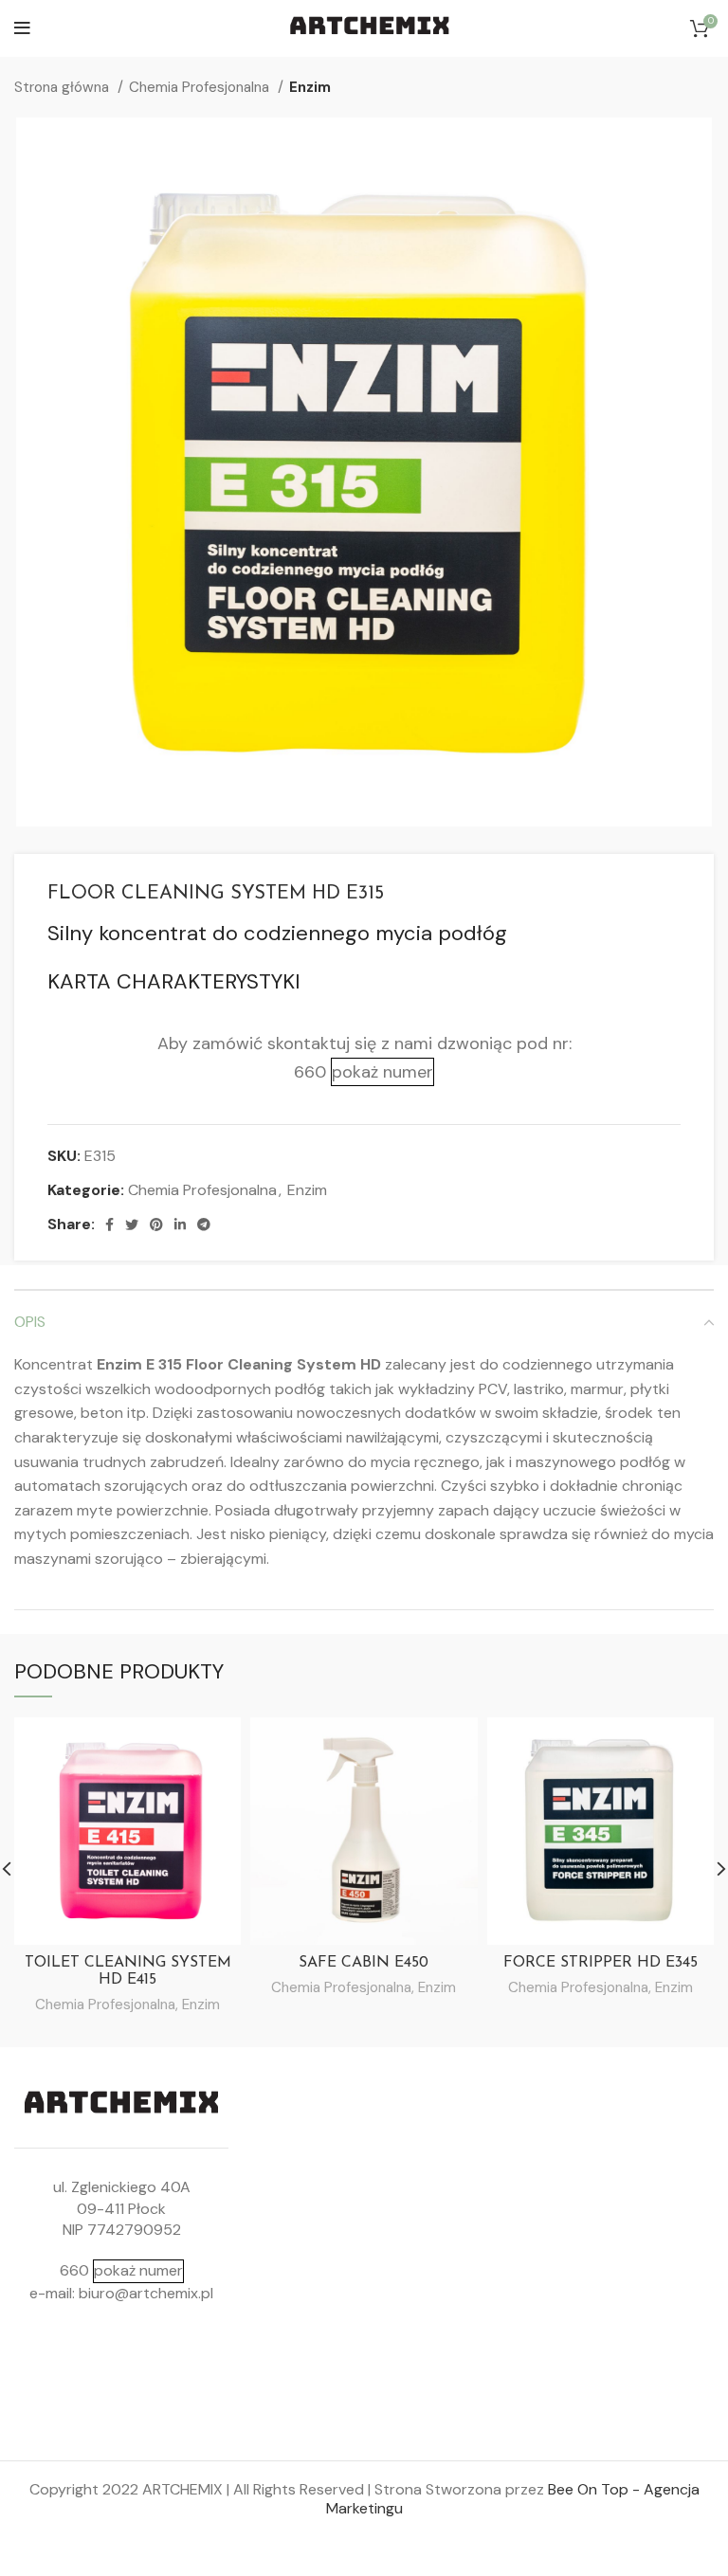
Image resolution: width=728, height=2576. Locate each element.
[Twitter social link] (132, 1225)
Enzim (310, 87)
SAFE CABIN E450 (364, 1963)
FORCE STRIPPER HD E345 (601, 1963)
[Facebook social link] (109, 1225)
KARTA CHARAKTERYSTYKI (174, 981)
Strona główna (64, 87)
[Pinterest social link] (156, 1225)
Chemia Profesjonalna (201, 87)
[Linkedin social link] (180, 1225)
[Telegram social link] (204, 1225)
